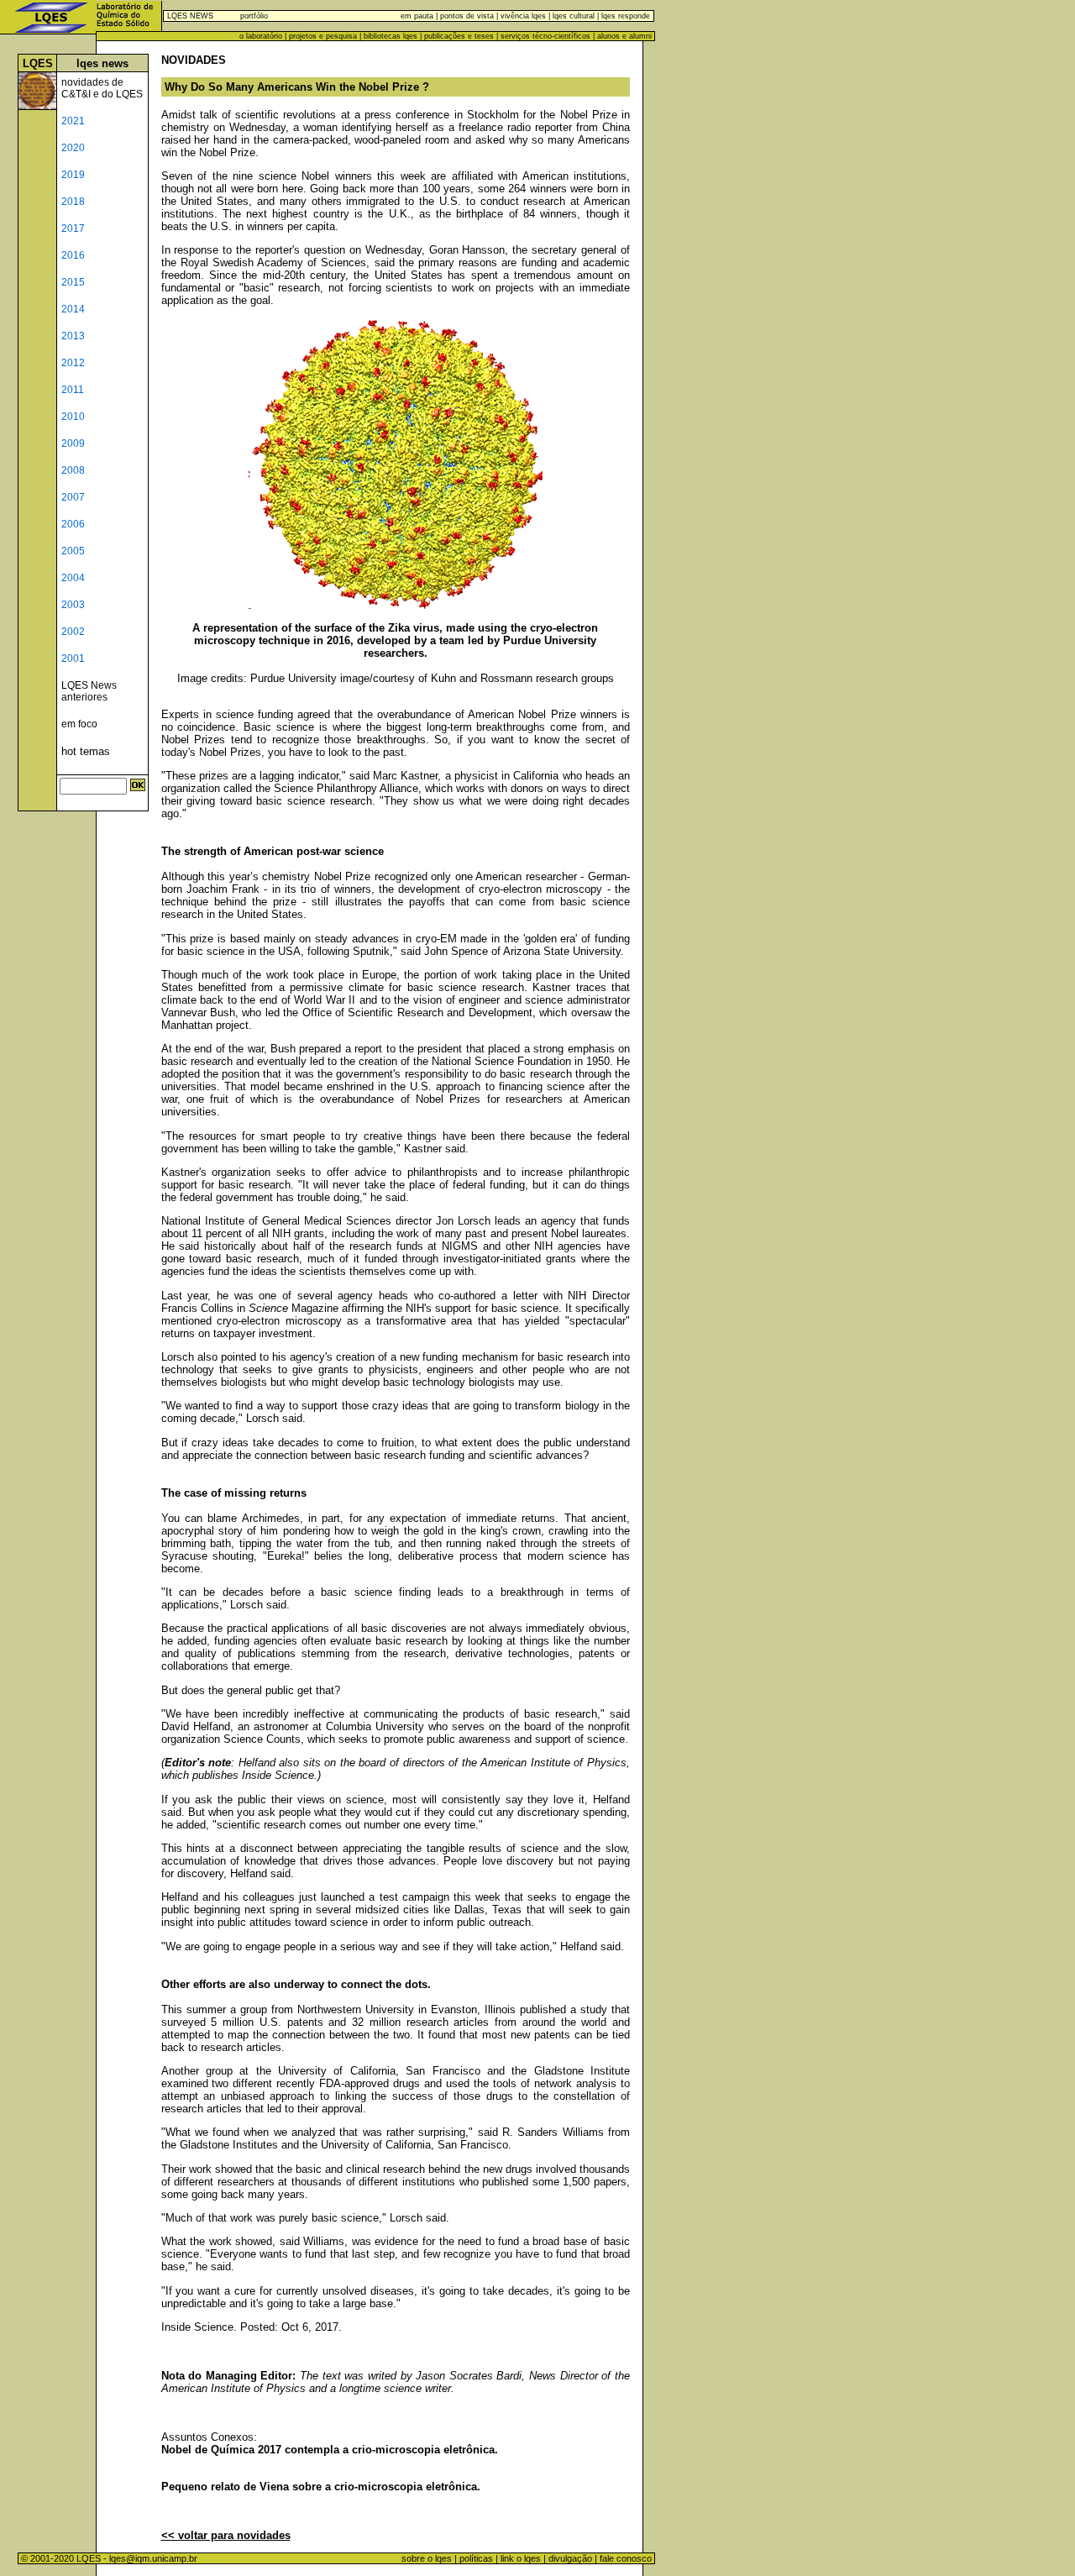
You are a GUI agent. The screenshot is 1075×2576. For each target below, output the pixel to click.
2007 (73, 497)
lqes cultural (572, 16)
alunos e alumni (624, 36)
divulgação (570, 2558)
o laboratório (261, 36)
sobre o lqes (427, 2558)
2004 (73, 578)
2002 (73, 632)
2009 (73, 443)
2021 (73, 121)
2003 (73, 605)
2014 (73, 309)
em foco (79, 724)
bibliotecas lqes (391, 36)
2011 (73, 390)
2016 (73, 255)
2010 (73, 417)
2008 (73, 470)
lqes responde (624, 16)
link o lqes (521, 2558)
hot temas (86, 751)
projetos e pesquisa (323, 36)
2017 (73, 228)
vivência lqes (523, 16)
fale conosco (627, 2558)
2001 (73, 658)
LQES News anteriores (89, 691)
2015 (73, 282)
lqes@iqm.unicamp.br (153, 2558)
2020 (73, 148)
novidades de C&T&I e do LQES (102, 88)
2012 (73, 363)
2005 (73, 551)
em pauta (417, 16)
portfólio (254, 16)
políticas (476, 2558)
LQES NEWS (190, 16)
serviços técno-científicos (545, 36)
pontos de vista (467, 16)
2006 (73, 524)
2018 (73, 202)
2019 (73, 175)
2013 (73, 336)
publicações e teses (459, 36)
